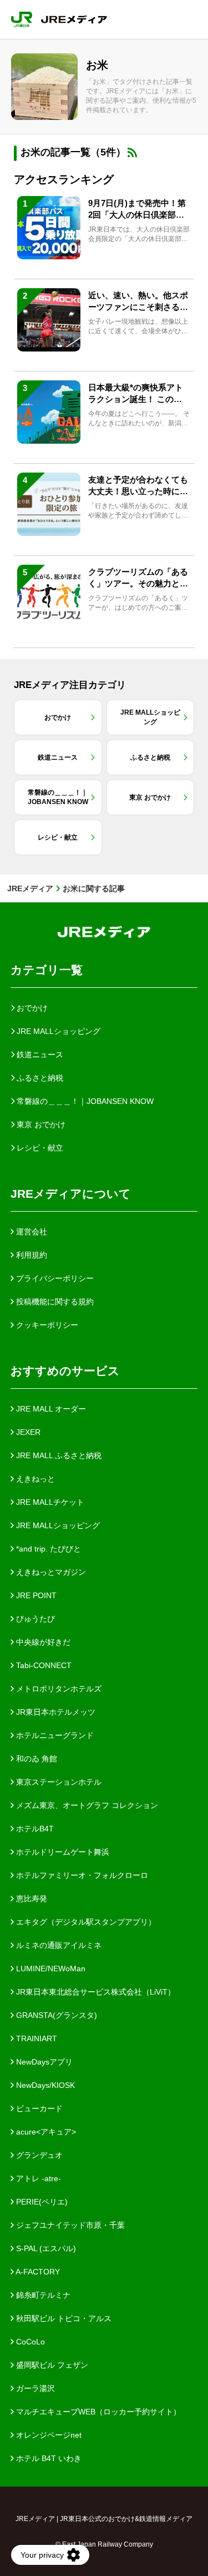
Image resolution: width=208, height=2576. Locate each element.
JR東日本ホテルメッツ (55, 1712)
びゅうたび (34, 1619)
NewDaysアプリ (43, 2062)
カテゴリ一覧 (47, 970)
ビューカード (38, 2108)
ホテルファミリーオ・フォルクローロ (81, 1875)
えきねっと (34, 1479)
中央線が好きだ (42, 1642)
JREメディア (30, 888)
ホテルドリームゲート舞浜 (62, 1852)
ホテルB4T (34, 1829)
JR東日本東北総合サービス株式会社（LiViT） (95, 1992)
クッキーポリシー (46, 1325)
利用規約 (31, 1255)
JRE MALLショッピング (57, 1525)
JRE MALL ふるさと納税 (58, 1455)
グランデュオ (38, 2155)
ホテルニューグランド (54, 1735)
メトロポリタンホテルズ (58, 1689)
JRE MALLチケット (49, 1502)
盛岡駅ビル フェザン (51, 2365)
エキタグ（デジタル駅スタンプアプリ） (85, 1922)
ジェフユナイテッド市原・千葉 (69, 2225)
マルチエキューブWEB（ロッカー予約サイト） (97, 2412)
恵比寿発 (31, 1899)
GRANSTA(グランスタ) (55, 2015)
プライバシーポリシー (54, 1278)
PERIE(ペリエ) (41, 2202)
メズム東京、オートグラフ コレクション (86, 1805)
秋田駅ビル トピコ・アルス (63, 2318)
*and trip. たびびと (47, 1549)
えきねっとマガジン (50, 1572)
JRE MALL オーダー (50, 1409)
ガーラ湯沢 (34, 2388)
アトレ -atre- (37, 2178)
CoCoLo (29, 2342)
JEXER (27, 1432)
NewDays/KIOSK (44, 2085)
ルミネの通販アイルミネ (58, 1945)
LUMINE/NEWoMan (50, 1969)
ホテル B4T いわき (48, 2458)
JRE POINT (35, 1595)
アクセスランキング (64, 179)
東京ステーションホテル (58, 1782)
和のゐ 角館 (35, 1759)
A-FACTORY (37, 2272)
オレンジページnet (48, 2435)
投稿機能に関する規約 (54, 1302)
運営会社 (31, 1232)
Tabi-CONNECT (43, 1665)
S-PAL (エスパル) (45, 2248)
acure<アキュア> (45, 2132)
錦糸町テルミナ (42, 2295)
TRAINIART (35, 2038)
